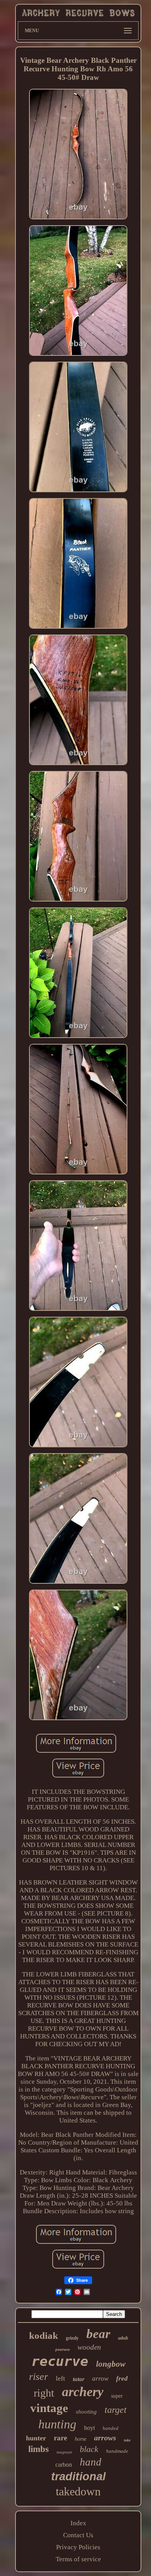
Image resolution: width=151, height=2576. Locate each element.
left (60, 2378)
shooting (86, 2412)
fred (122, 2379)
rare (60, 2438)
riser (39, 2377)
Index (78, 2523)
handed (111, 2428)
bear (98, 2334)
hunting (57, 2424)
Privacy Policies (78, 2547)
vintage (49, 2408)
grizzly (72, 2338)
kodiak (44, 2335)
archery (83, 2392)
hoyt (89, 2428)
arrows (105, 2438)
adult (123, 2338)
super (117, 2396)
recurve (60, 2361)
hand (91, 2462)
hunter (36, 2438)
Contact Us (78, 2535)
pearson (63, 2349)
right (44, 2393)
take (127, 2440)
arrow (100, 2379)
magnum (64, 2452)
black (89, 2449)
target (116, 2410)
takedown (78, 2491)
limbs (39, 2449)
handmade (117, 2451)
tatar (79, 2379)
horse (81, 2439)
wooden (89, 2347)
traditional (78, 2476)
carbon (64, 2465)
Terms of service (78, 2559)
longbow (111, 2364)
